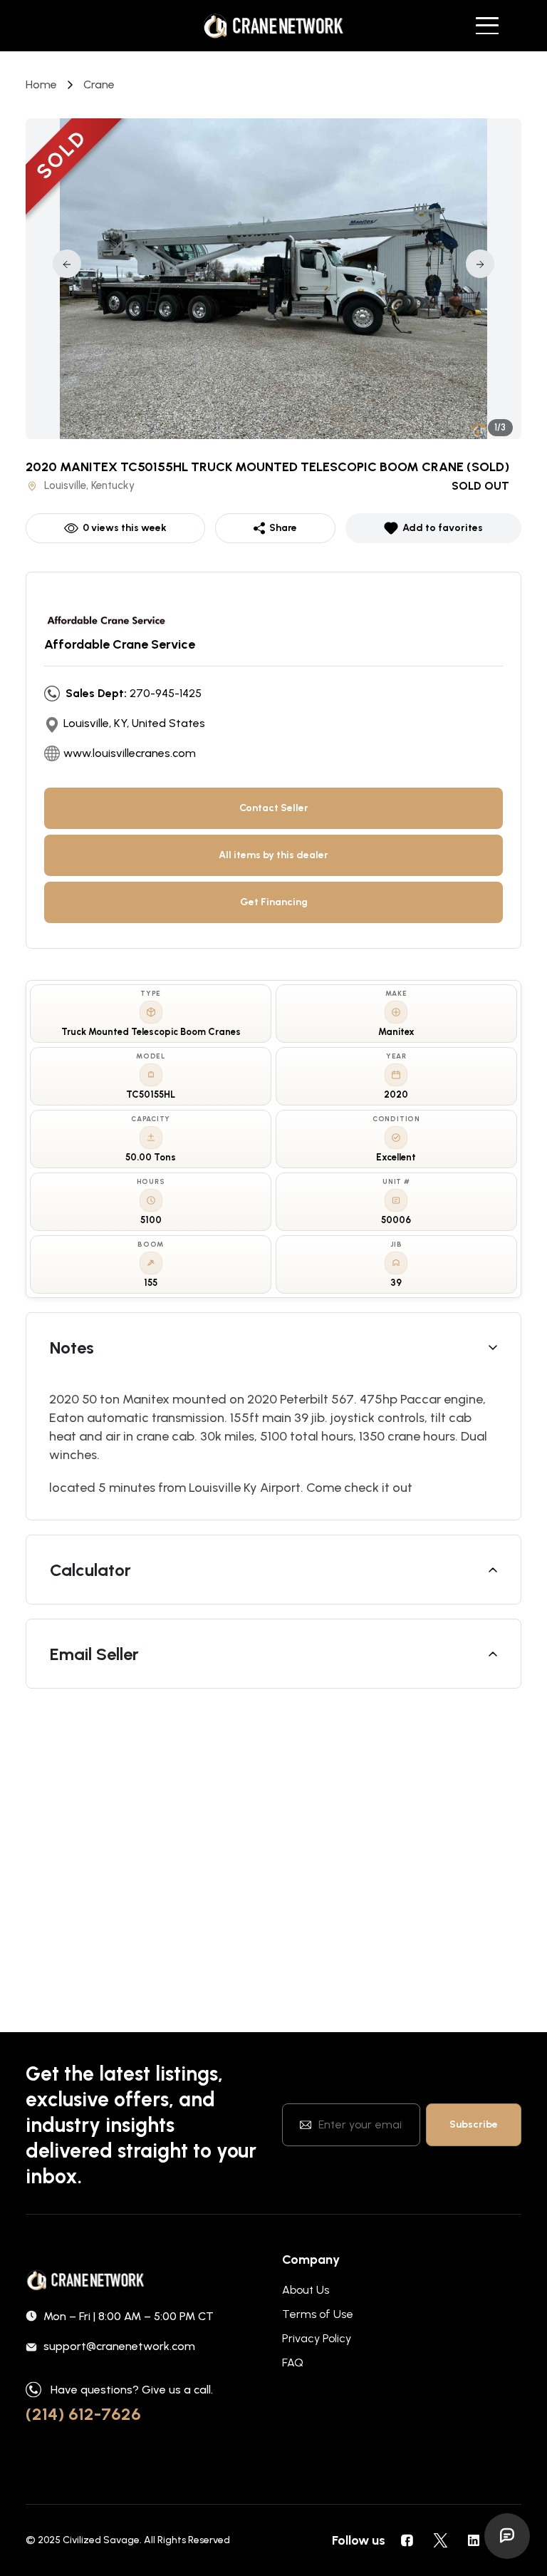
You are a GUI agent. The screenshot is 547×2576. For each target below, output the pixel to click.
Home (41, 84)
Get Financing (274, 902)
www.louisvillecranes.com (130, 753)
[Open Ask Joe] (507, 2536)
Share (283, 528)
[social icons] (407, 2540)
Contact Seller (274, 808)
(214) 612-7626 (83, 2414)
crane (99, 84)
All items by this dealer (273, 855)
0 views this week (125, 528)
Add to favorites (443, 528)
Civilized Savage (101, 2540)
